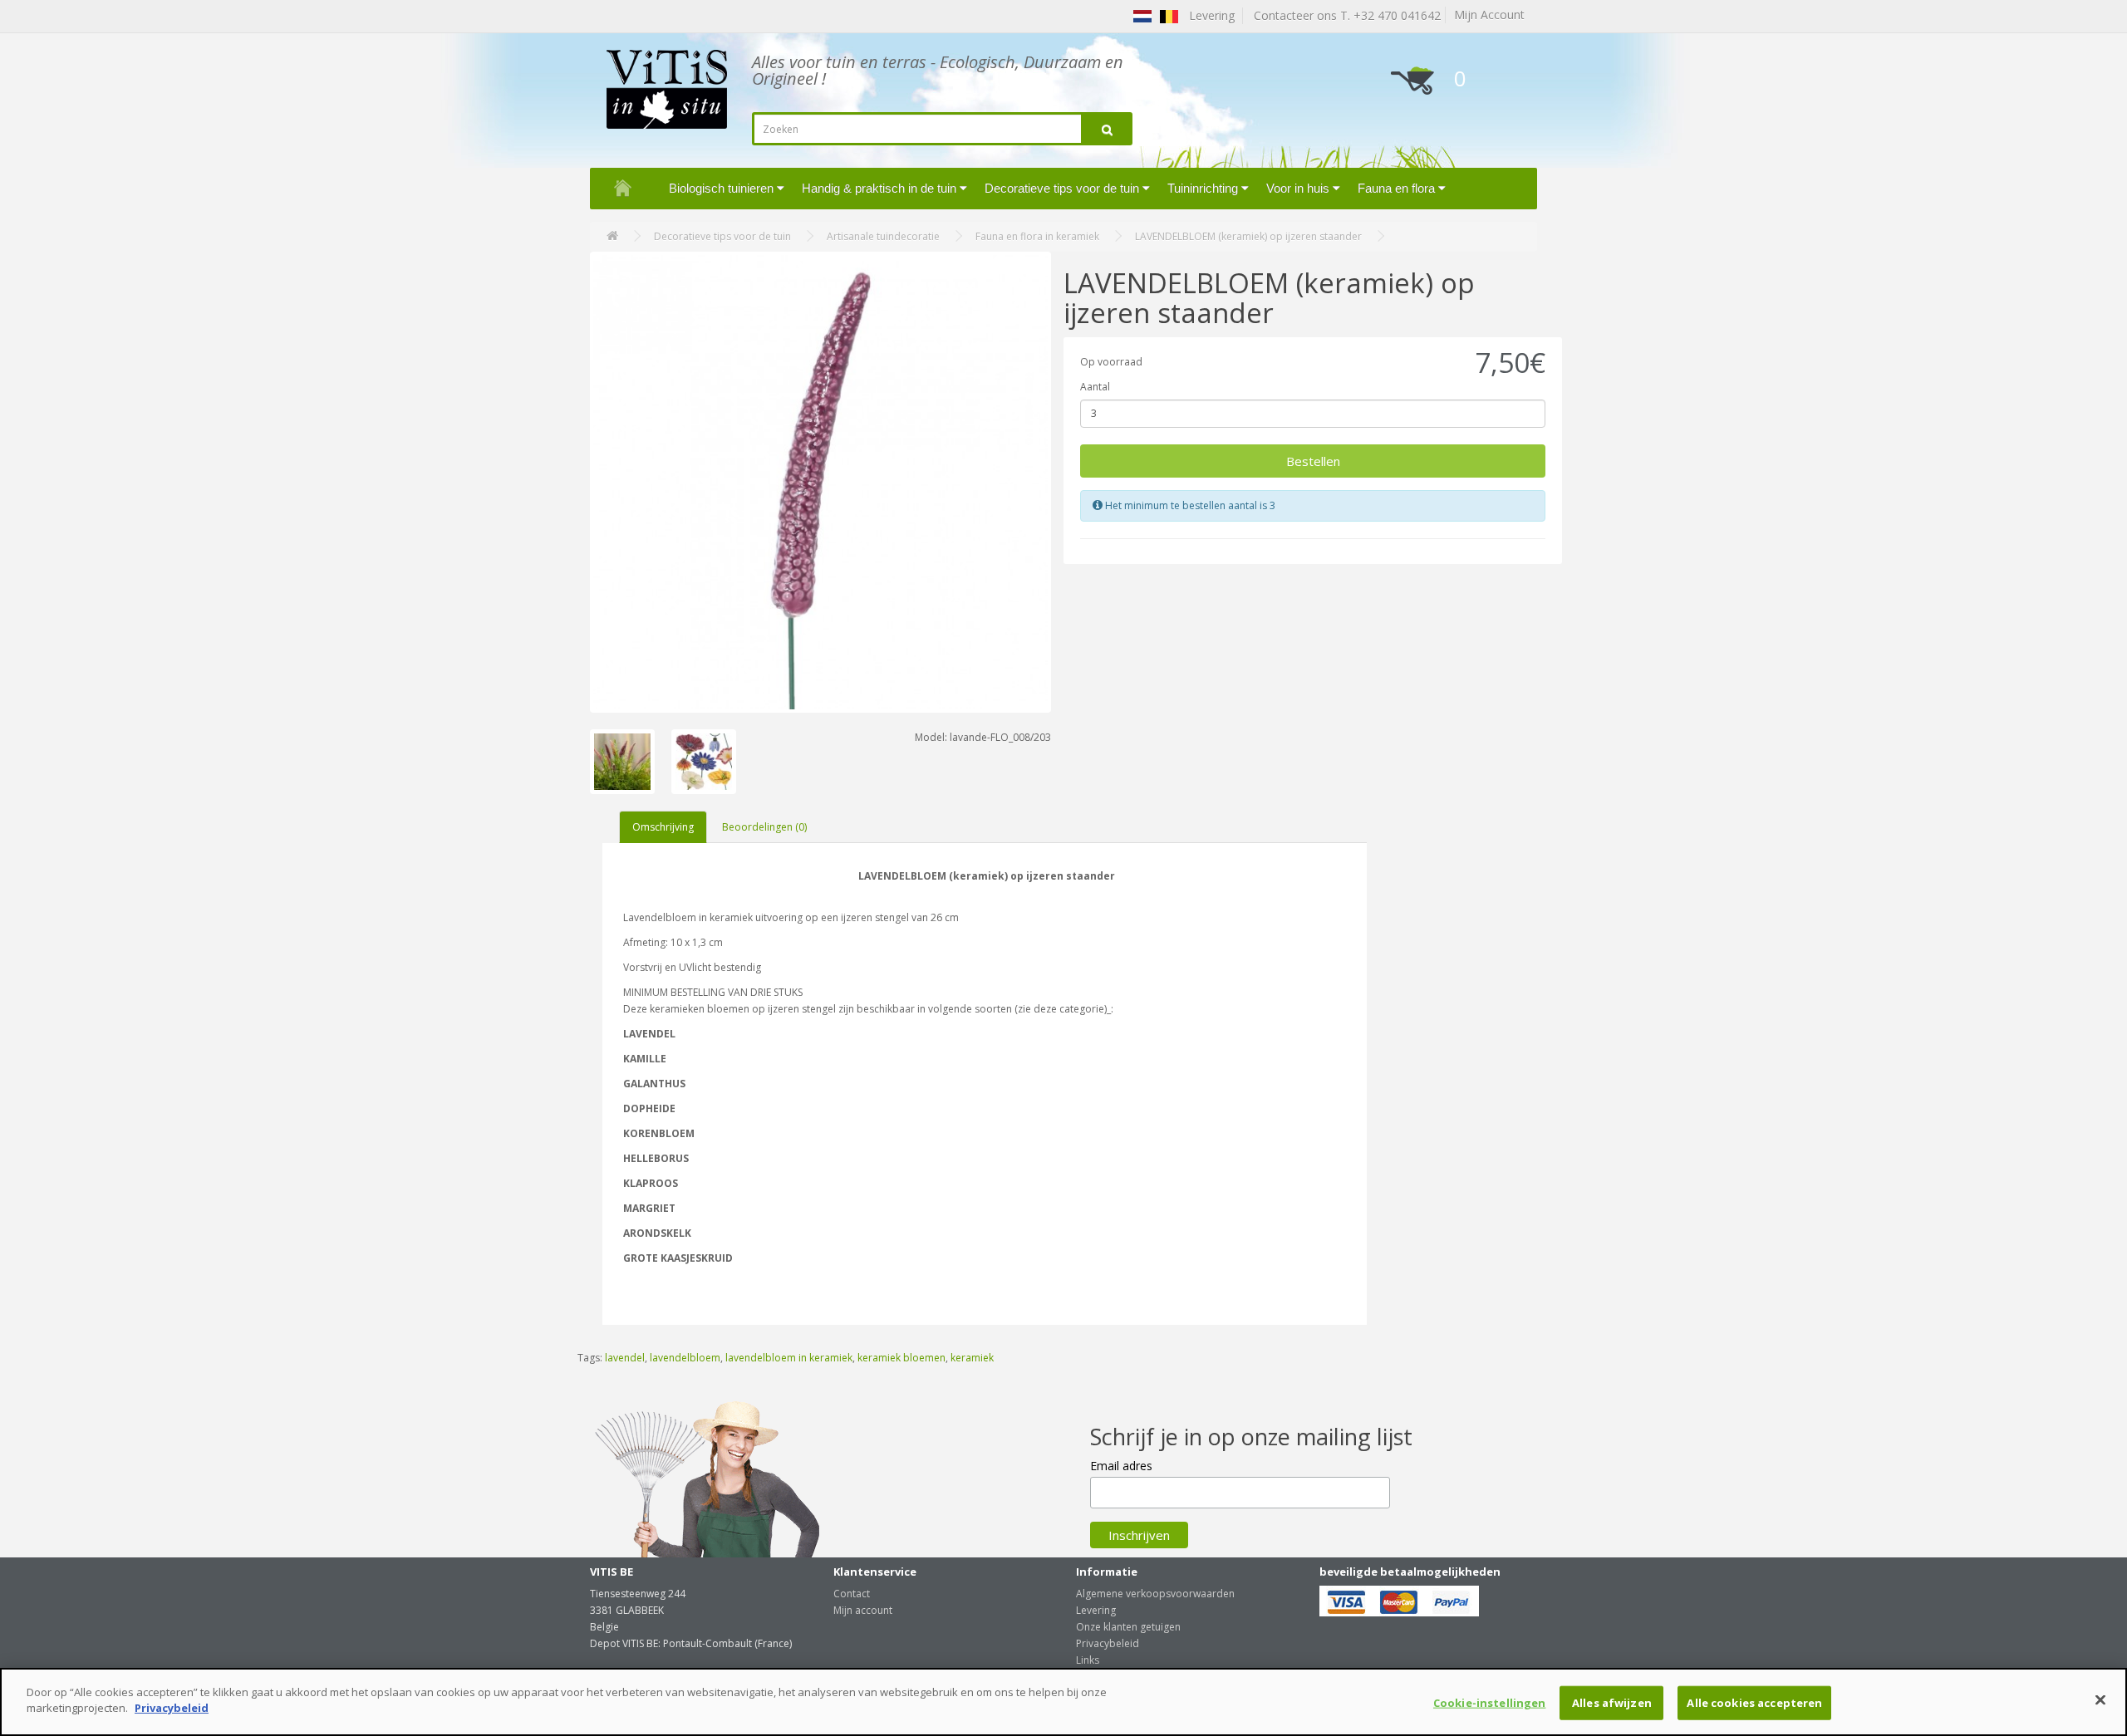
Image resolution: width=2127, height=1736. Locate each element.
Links (1088, 1660)
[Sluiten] (2100, 1699)
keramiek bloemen (901, 1358)
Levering (1096, 1610)
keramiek (972, 1358)
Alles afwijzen (1612, 1703)
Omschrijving (663, 827)
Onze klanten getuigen (1128, 1627)
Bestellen (1313, 461)
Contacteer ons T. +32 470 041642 (1344, 15)
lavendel (625, 1358)
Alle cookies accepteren (1754, 1703)
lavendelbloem (685, 1358)
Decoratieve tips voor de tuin (722, 236)
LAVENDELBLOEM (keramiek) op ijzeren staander (1248, 236)
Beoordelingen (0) (764, 827)
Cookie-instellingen (1489, 1703)
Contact (852, 1594)
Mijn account (863, 1610)
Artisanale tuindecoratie (883, 236)
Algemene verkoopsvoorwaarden (1155, 1594)
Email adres (1121, 1466)
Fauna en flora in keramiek (1037, 236)
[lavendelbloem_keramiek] (820, 482)
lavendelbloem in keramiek (789, 1358)
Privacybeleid (1108, 1643)
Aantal (1095, 387)
